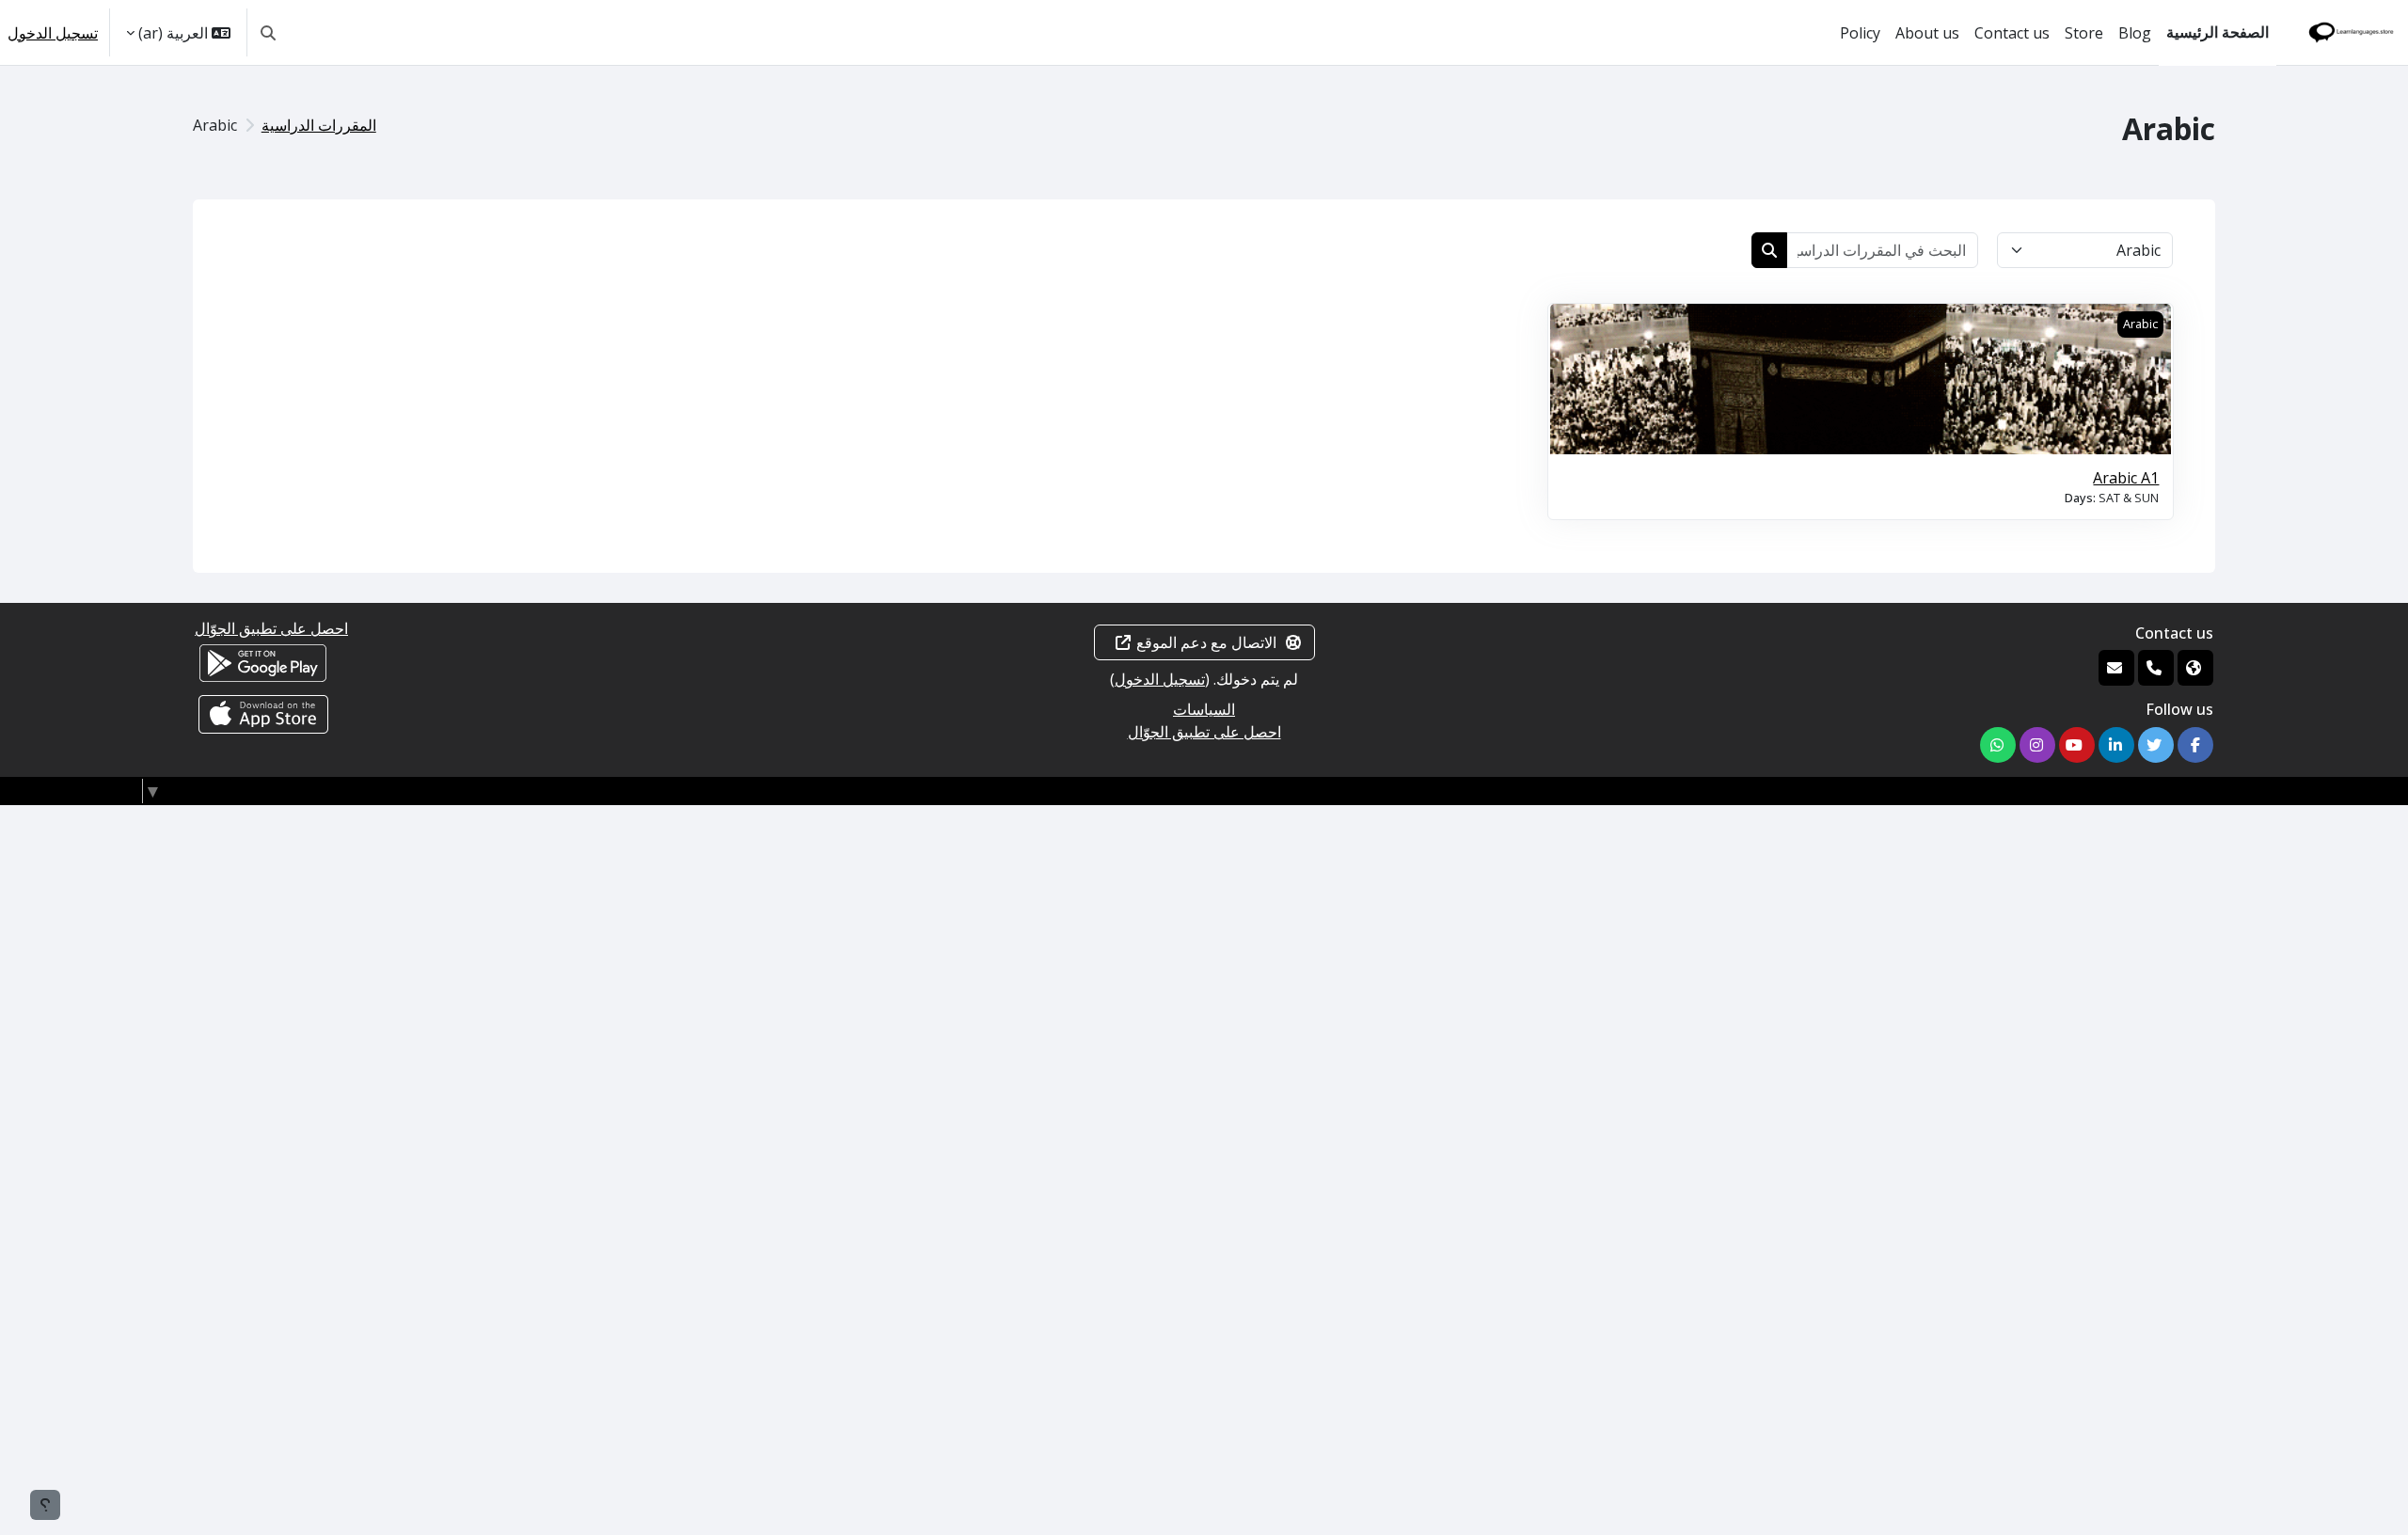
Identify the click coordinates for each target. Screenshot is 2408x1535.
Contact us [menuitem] (2012, 33)
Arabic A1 (2126, 478)
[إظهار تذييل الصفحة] (45, 1505)
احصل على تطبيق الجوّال (1204, 732)
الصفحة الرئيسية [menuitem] (2218, 32)
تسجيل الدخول (53, 33)
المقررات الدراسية (319, 125)
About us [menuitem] (1927, 33)
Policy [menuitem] (1860, 33)
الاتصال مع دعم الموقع (1206, 642)
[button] (268, 32)
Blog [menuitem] (2135, 33)
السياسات (1204, 709)
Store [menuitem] (2084, 33)
